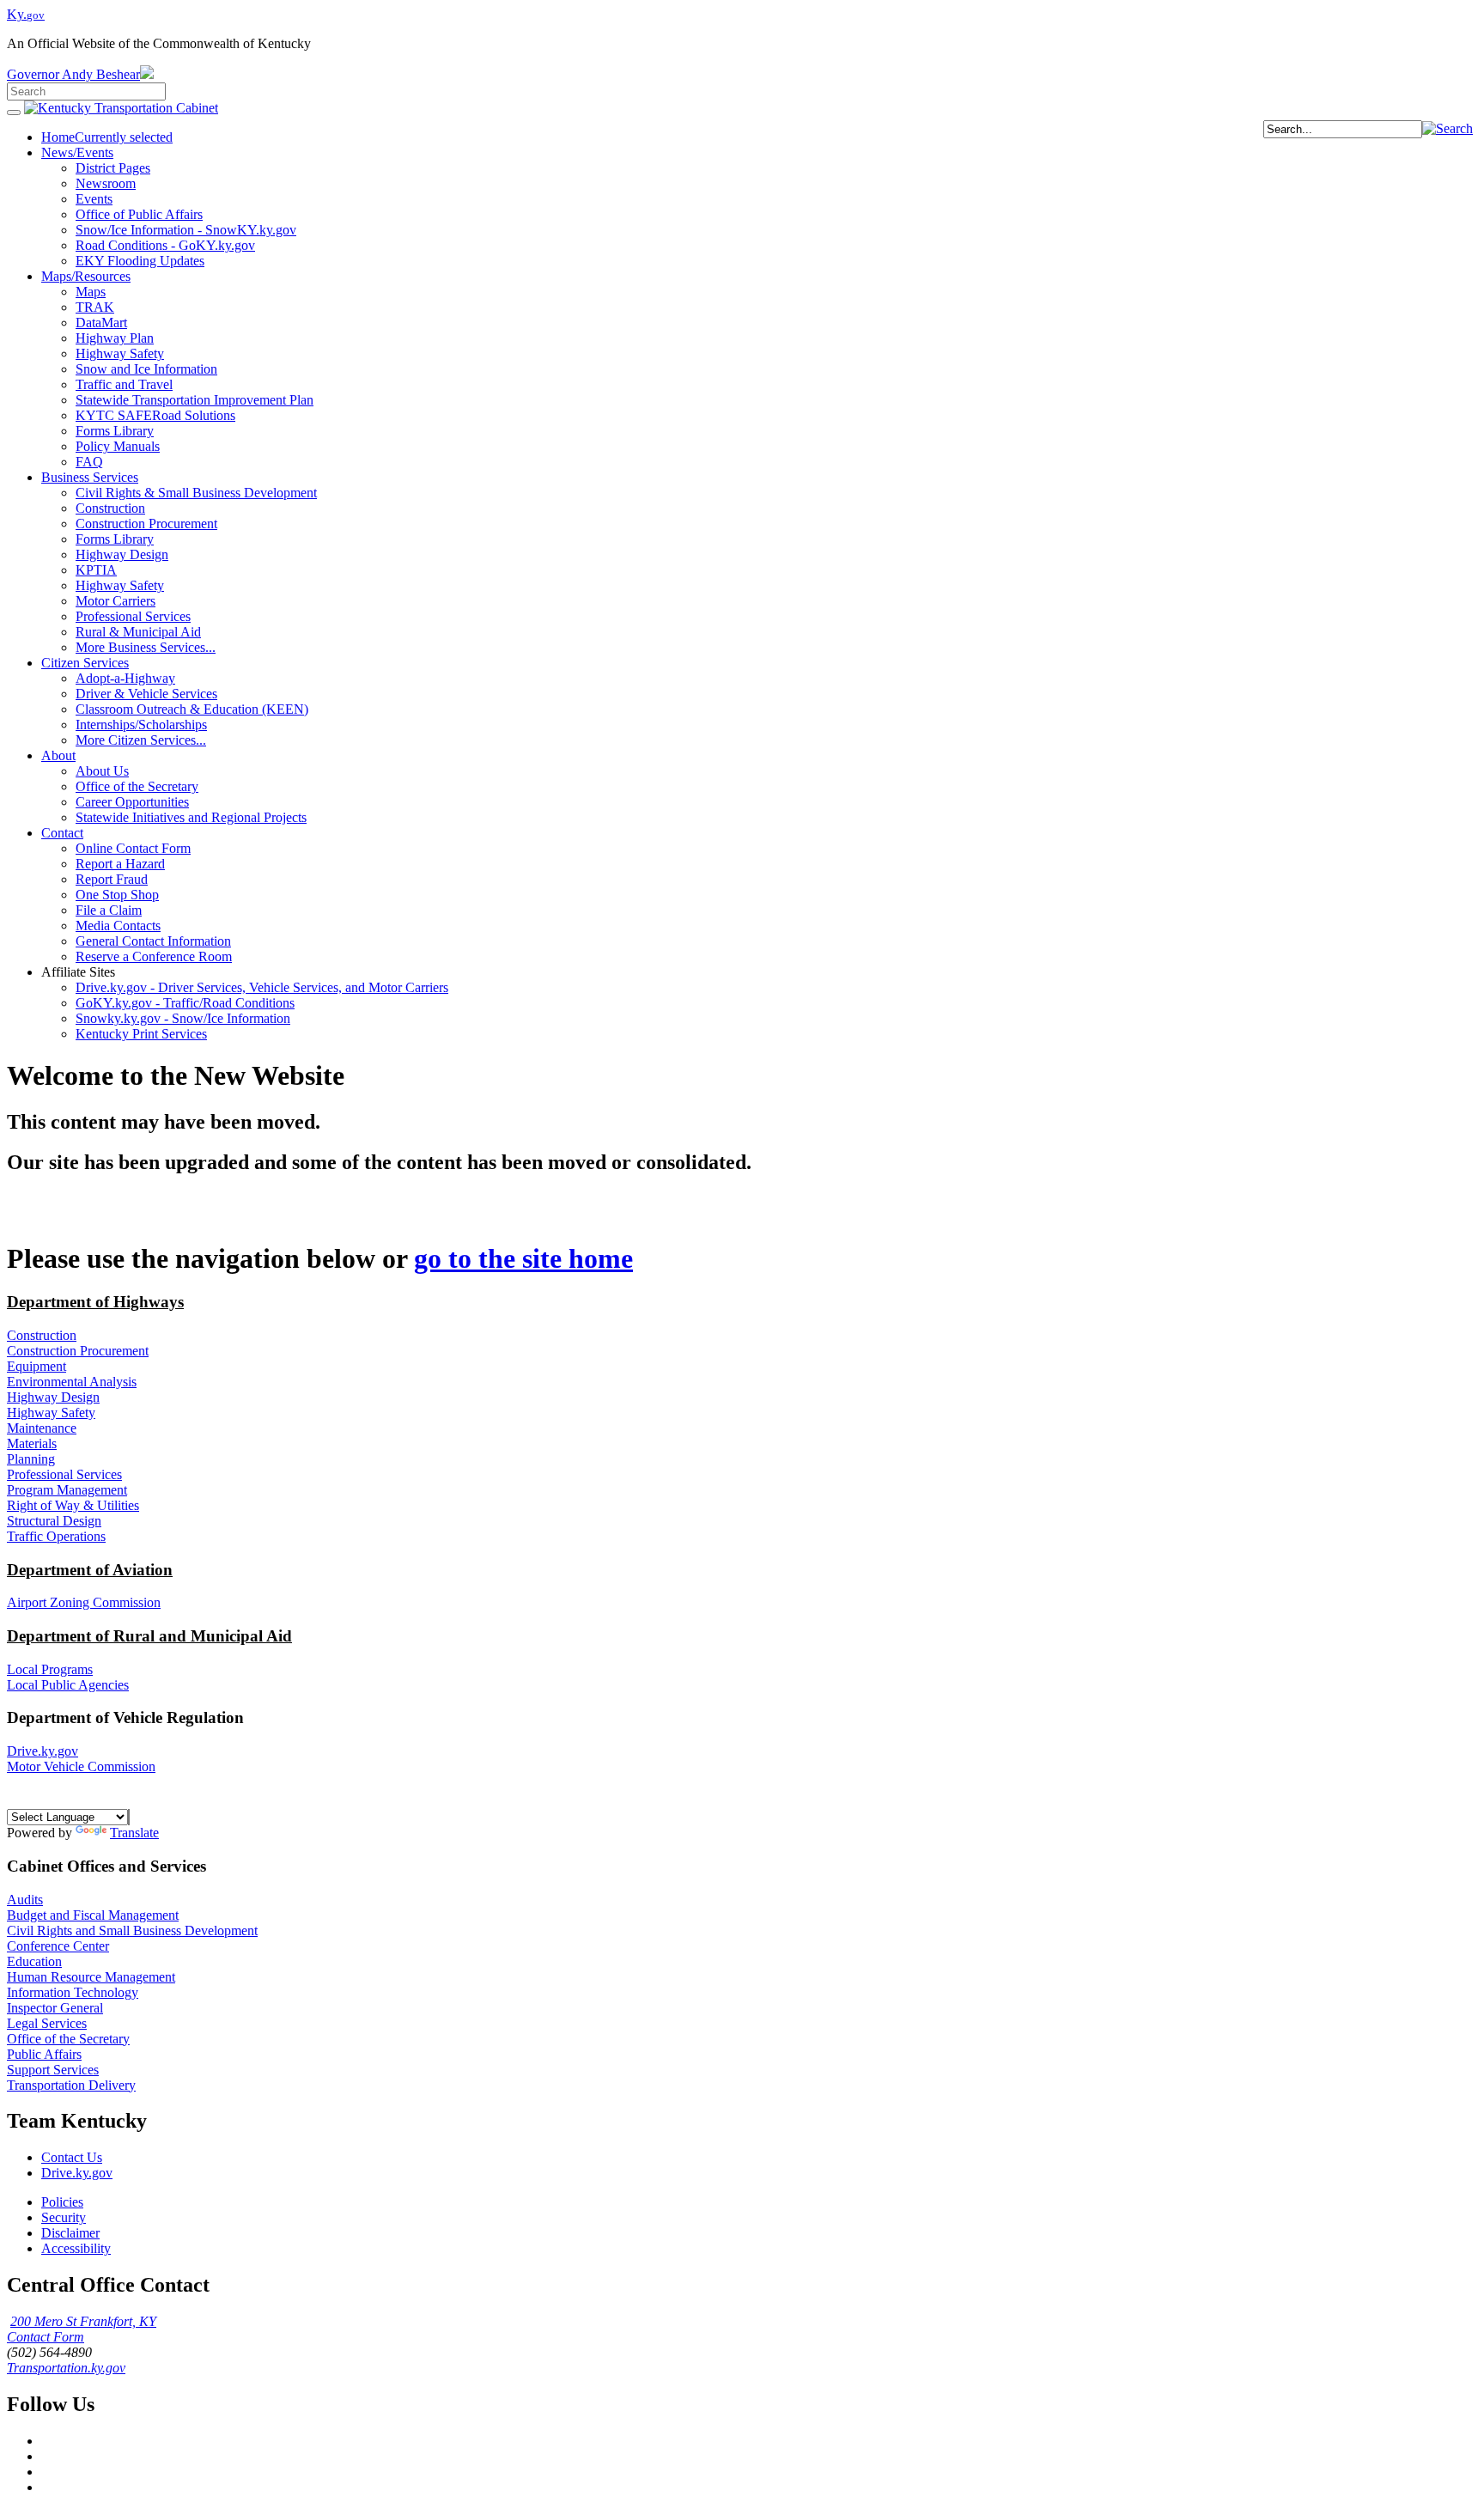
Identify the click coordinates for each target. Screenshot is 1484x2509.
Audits (25, 1900)
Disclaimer (70, 2233)
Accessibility (76, 2248)
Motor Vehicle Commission (81, 1766)
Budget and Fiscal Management (93, 1915)
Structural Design (54, 1521)
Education (34, 1961)
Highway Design (53, 1397)
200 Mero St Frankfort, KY (83, 2321)
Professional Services (64, 1474)
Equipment (36, 1366)
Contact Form (46, 2337)
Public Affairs (44, 2054)
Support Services (53, 2070)
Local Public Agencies (68, 1685)
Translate (134, 1833)
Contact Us (72, 2157)
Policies (62, 2202)
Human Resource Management (91, 1977)
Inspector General (55, 2008)
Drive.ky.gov (43, 1751)
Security (64, 2217)
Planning (31, 1459)
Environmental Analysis (72, 1382)
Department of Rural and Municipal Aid (149, 1636)
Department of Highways (95, 1302)
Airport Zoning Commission (84, 1602)
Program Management (67, 1490)
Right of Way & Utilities (73, 1505)
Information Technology (73, 1992)
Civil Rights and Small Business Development (132, 1930)
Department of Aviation (90, 1570)
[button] (1448, 128)
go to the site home (523, 1258)
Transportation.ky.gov (66, 2368)
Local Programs (50, 1669)
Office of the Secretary (68, 2039)
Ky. (26, 14)
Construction (42, 1335)
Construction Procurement (78, 1351)
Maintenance (42, 1428)
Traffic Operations (56, 1536)
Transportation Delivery (71, 2085)
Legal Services (47, 2023)
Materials (32, 1443)
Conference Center (58, 1946)
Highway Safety (51, 1413)
